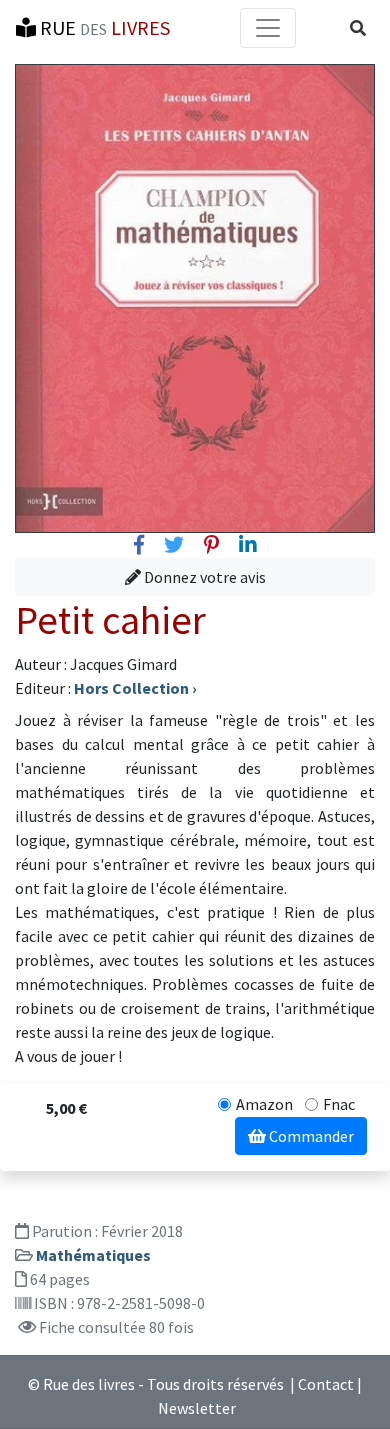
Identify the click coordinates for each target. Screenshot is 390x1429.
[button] (358, 28)
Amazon (264, 1104)
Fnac (339, 1104)
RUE (103, 27)
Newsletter (197, 1408)
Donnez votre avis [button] (203, 577)
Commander (310, 1136)
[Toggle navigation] (268, 28)
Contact (326, 1384)
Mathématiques (93, 1255)
